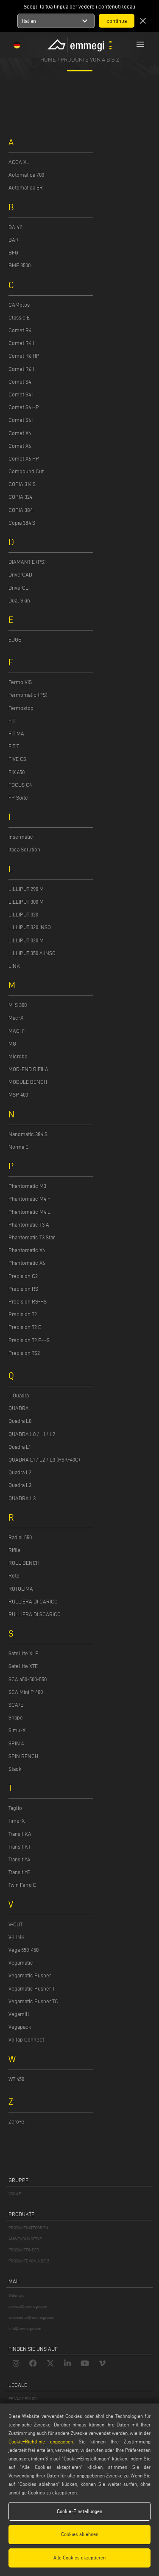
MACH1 (17, 1031)
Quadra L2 (20, 1472)
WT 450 (16, 2079)
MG (12, 1043)
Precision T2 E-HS (29, 1340)
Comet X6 (20, 446)
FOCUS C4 (20, 785)
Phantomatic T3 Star (32, 1237)
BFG (13, 252)
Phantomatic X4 (27, 1250)
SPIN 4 (16, 1743)
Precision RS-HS (28, 1301)
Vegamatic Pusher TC (33, 2001)
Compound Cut (26, 471)
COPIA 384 (21, 510)
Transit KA (20, 1834)
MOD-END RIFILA (28, 1069)
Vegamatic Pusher (30, 1975)
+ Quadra (19, 1395)
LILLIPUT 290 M (26, 889)
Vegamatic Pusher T (32, 1988)
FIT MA (16, 733)
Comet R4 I (21, 343)
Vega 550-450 (24, 1950)
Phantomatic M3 (27, 1186)
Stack (15, 1769)
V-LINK (17, 1937)
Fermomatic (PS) (28, 695)
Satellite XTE (23, 1666)
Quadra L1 (20, 1447)
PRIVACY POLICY (23, 2399)
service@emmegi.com (28, 2306)
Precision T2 (23, 1314)
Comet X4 (20, 433)
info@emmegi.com (25, 2329)
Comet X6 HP (24, 458)
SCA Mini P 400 (26, 1692)
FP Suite (18, 797)
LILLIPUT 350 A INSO (32, 953)
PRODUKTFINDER (24, 2250)
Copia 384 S (22, 523)
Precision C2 (23, 1276)
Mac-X (16, 1018)
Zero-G (17, 2121)
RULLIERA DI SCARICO (35, 1614)
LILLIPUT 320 (23, 914)
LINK (14, 966)
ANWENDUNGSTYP (25, 2239)
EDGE (15, 639)
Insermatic (21, 837)
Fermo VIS (20, 682)
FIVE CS (17, 759)
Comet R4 (20, 330)
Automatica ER (26, 187)
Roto (14, 1575)
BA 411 (15, 227)
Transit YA (20, 1859)
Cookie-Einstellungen (79, 2511)
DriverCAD (20, 574)
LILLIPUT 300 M (26, 902)
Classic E (19, 317)
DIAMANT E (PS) (27, 562)
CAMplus (19, 305)
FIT (12, 721)
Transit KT (20, 1846)
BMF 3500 (20, 265)
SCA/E (16, 1705)
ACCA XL (19, 162)
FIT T (14, 746)
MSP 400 (18, 1094)
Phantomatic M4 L (29, 1212)
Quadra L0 (20, 1421)
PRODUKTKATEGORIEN (28, 2228)
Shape (16, 1717)
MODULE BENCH (28, 1082)
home (48, 59)
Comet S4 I (21, 394)
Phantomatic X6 (27, 1263)
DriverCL (18, 588)
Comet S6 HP (24, 407)
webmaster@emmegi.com (31, 2317)
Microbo (18, 1056)
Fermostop (21, 708)
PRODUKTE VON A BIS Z (90, 59)
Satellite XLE (23, 1653)
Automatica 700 (26, 175)
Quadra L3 (20, 1485)
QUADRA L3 (22, 1498)
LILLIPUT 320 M (26, 940)
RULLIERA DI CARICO (33, 1601)
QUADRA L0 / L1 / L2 (32, 1434)
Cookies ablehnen (80, 2534)
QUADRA (19, 1408)
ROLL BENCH (24, 1563)
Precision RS (23, 1289)
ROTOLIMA (21, 1589)
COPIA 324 (20, 497)
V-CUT (15, 1924)
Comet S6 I (21, 420)
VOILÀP (15, 2194)
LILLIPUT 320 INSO (30, 927)
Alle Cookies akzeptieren (79, 2558)
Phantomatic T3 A (29, 1224)
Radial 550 (20, 1537)
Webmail (16, 2295)
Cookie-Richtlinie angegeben (41, 2442)
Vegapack (20, 2027)
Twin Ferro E (22, 1885)
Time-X (17, 1821)
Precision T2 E (25, 1327)
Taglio (15, 1808)
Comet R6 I (21, 369)
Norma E (18, 1147)
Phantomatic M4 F (29, 1199)
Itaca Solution (24, 849)
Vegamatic (21, 1962)
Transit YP (20, 1872)
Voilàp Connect (26, 2039)
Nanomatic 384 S (28, 1134)
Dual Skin (19, 600)
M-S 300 (18, 1005)
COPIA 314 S (22, 484)
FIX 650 (17, 772)
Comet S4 (20, 382)
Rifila (14, 1550)
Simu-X (17, 1730)
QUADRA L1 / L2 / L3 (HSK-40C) (44, 1459)
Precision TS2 (24, 1353)
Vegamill (19, 2014)
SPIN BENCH (23, 1756)
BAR (14, 240)
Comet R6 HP (24, 356)
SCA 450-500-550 (28, 1679)
